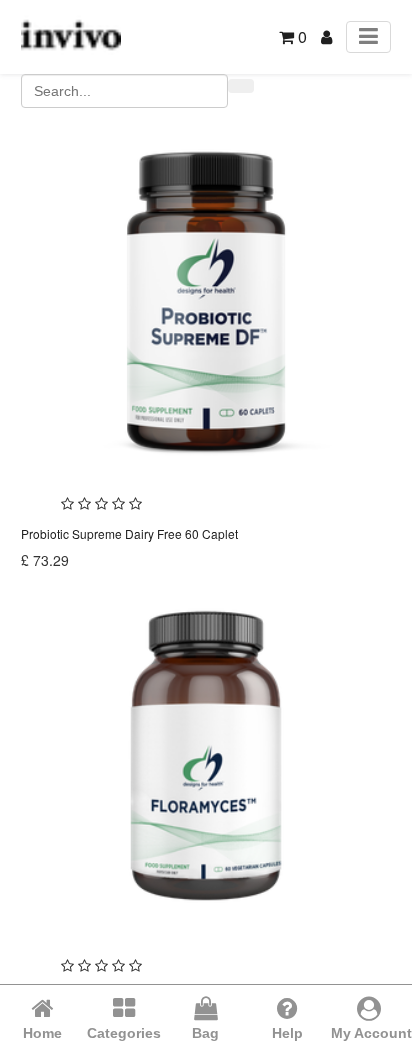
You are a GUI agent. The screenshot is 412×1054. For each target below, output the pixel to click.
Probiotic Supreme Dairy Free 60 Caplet (129, 533)
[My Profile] (326, 36)
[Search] (241, 86)
